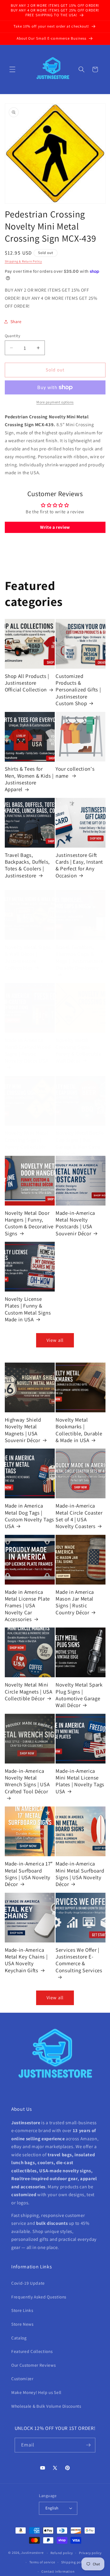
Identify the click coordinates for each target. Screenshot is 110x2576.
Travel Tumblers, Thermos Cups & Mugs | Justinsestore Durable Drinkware (79, 957)
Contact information (58, 2571)
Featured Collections (32, 2351)
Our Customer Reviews (33, 2365)
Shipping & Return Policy (23, 261)
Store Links (22, 2310)
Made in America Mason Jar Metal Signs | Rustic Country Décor (75, 1602)
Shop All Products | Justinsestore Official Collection (27, 683)
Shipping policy (74, 2562)
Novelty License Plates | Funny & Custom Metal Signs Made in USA (28, 1309)
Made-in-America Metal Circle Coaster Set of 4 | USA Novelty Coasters (79, 1516)
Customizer (22, 2378)
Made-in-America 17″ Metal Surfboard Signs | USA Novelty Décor (29, 1874)
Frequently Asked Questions (39, 2297)
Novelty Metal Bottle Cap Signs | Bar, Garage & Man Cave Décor (80, 1143)
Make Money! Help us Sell (36, 2392)
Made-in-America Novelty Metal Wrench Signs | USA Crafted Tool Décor (27, 1781)
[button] (12, 69)
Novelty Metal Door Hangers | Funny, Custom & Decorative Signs (29, 1223)
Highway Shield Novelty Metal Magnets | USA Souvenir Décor (23, 1430)
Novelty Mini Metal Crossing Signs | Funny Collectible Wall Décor (27, 1143)
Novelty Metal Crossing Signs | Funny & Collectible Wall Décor (79, 1050)
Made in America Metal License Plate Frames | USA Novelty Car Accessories (27, 1605)
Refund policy (62, 2553)
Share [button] (16, 321)
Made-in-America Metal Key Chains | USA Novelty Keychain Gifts (26, 1960)
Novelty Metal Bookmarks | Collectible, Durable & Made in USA (79, 1430)
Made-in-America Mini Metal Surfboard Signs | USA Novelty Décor (80, 1874)
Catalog (19, 2338)
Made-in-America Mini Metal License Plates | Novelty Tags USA (80, 1781)
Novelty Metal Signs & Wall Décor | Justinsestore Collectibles (28, 957)
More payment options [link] (55, 402)
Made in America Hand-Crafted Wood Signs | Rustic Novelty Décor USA (28, 1050)
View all (55, 1340)
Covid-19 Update (28, 2283)
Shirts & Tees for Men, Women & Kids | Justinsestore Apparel (29, 779)
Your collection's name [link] (75, 772)
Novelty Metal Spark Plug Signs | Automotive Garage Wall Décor (79, 1695)
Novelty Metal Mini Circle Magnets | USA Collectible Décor (29, 1691)
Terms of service (42, 2562)
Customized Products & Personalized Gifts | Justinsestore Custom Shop (78, 690)
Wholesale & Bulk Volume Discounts (46, 2406)
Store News (22, 2324)
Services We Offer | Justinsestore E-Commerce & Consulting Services (79, 1960)
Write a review (55, 527)
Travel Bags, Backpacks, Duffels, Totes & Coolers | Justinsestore (27, 865)
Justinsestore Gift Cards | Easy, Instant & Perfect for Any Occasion (79, 865)
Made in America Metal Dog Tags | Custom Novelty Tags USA (30, 1516)
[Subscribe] (88, 2445)
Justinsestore (32, 2553)
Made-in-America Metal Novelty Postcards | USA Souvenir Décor (75, 1223)
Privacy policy (90, 2553)
